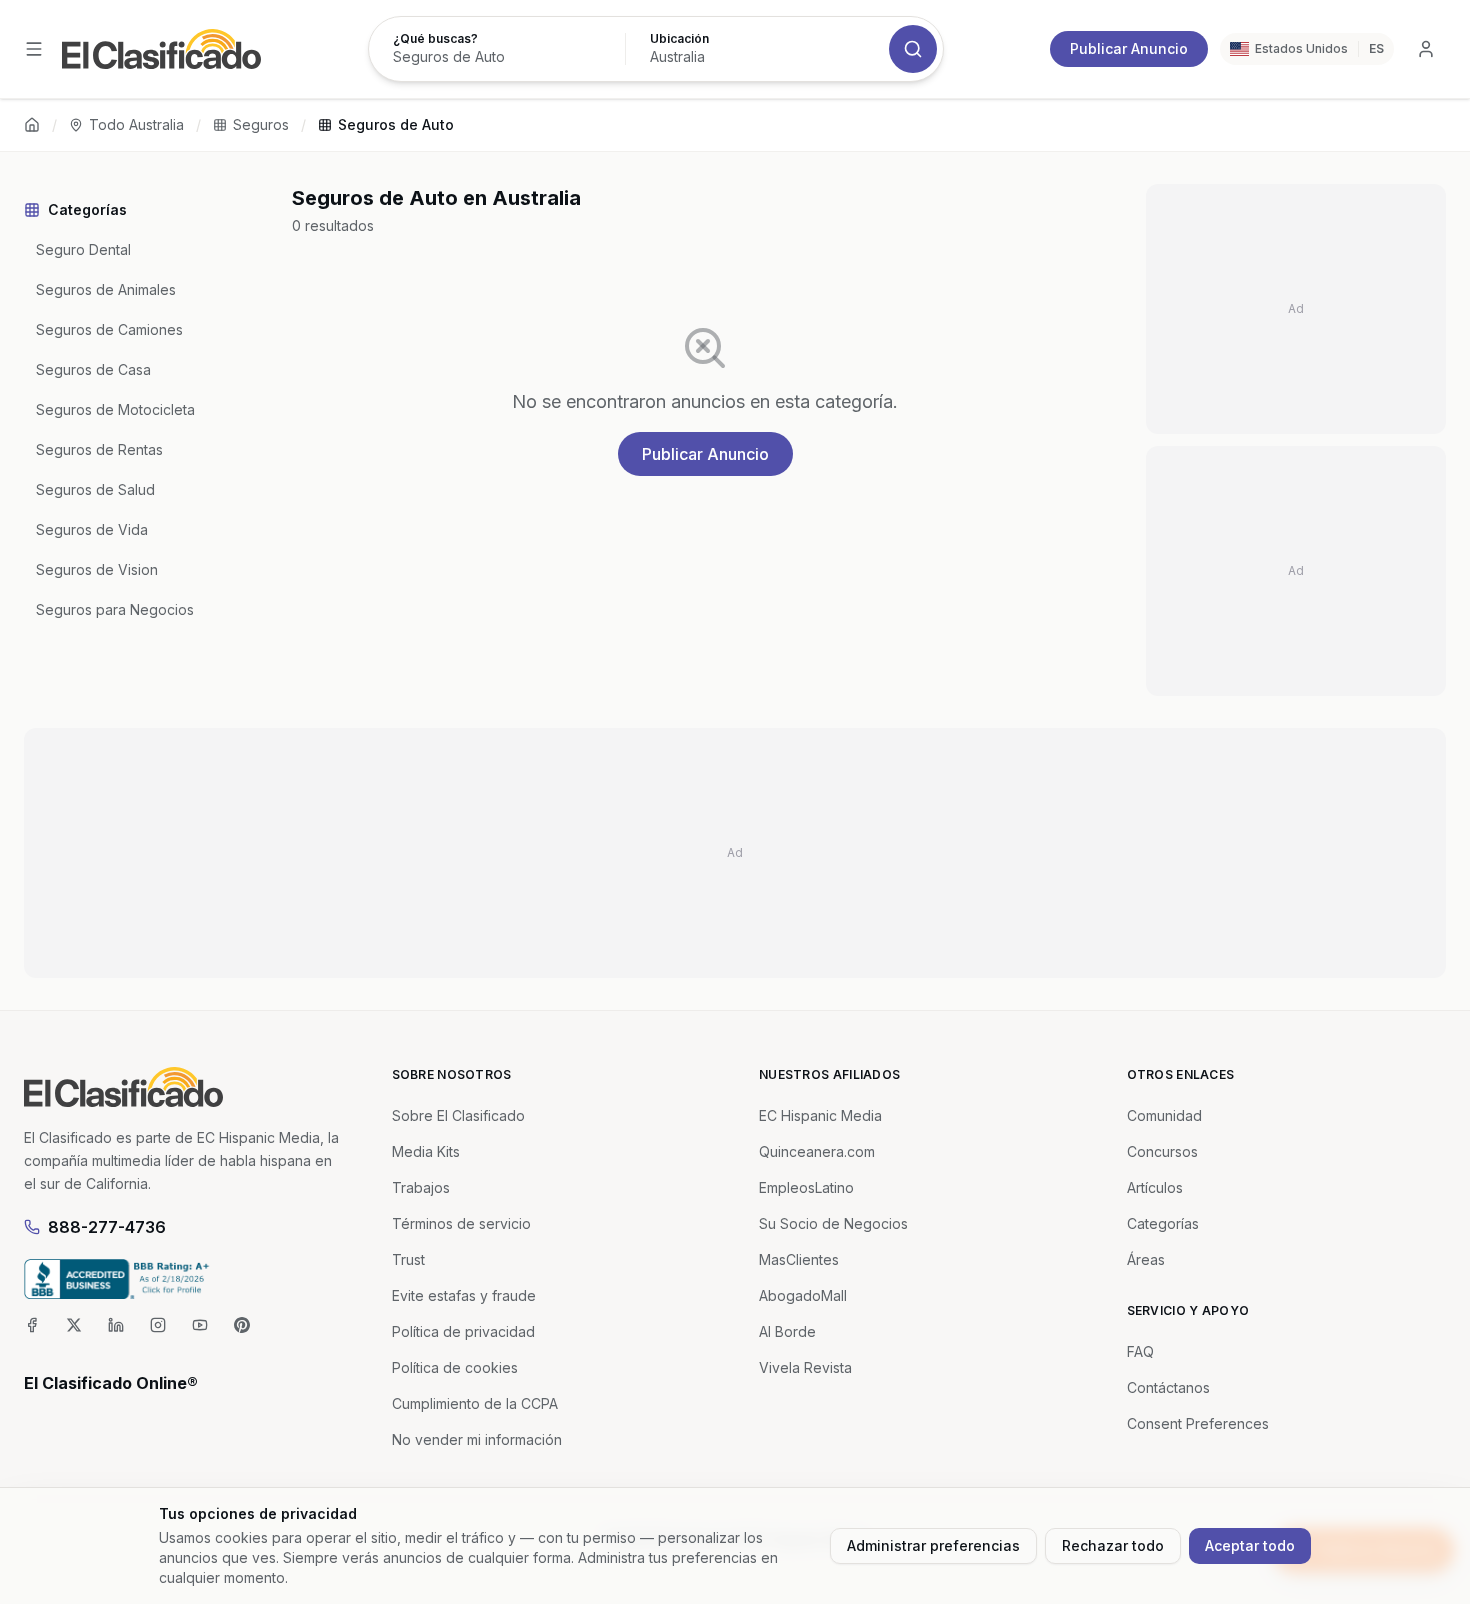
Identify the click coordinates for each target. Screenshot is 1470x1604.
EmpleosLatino (806, 1187)
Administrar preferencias (933, 1545)
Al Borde (787, 1331)
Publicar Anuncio (1129, 48)
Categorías (1163, 1223)
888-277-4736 (107, 1227)
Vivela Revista (805, 1367)
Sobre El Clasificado (458, 1115)
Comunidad (1164, 1115)
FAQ (1140, 1351)
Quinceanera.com (817, 1151)
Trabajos (421, 1187)
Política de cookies (455, 1367)
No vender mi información (477, 1439)
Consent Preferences (1198, 1423)
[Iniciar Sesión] (1426, 49)
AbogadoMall (803, 1295)
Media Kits (426, 1151)
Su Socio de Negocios (833, 1223)
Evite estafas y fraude (464, 1295)
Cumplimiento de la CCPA (475, 1403)
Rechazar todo (1113, 1545)
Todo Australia (136, 124)
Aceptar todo (1250, 1545)
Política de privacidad (463, 1331)
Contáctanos (1168, 1387)
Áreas (1146, 1259)
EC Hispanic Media (820, 1115)
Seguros (261, 124)
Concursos (1162, 1151)
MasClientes (799, 1259)
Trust (408, 1259)
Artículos (1155, 1187)
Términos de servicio (461, 1223)
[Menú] (34, 49)
